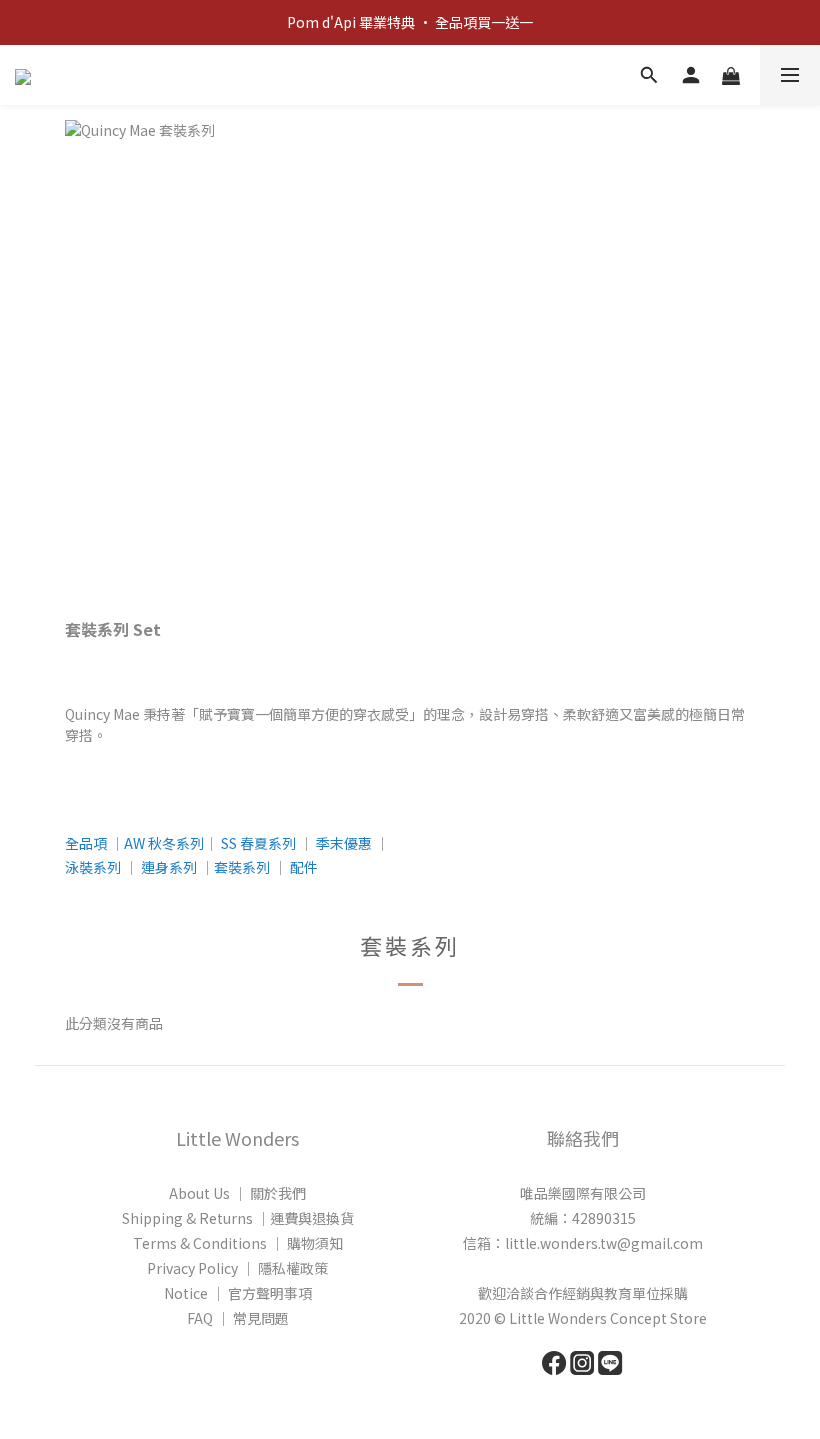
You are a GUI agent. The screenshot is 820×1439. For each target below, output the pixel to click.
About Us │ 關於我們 (237, 1193)
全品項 (86, 843)
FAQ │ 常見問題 (238, 1318)
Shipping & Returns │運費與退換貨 (238, 1218)
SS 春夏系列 (258, 843)
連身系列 (169, 867)
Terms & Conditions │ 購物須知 (238, 1243)
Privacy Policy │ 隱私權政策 (237, 1268)
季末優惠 (344, 843)
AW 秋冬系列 (164, 843)
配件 (304, 867)
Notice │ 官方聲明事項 (238, 1293)
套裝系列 (242, 867)
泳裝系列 (93, 867)
